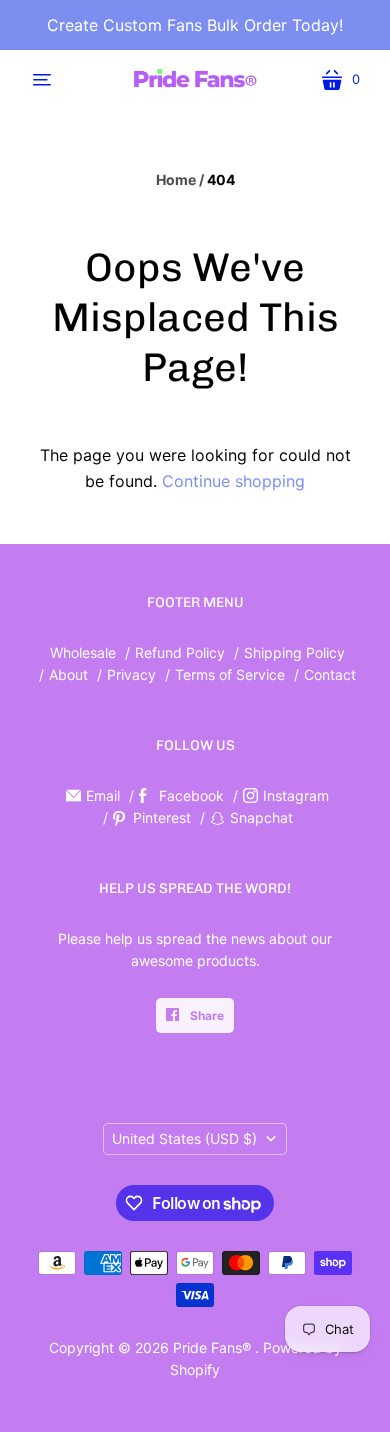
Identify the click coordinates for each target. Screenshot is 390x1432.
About (68, 674)
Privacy (133, 674)
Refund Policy (180, 652)
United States (184, 1138)
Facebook (191, 795)
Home (176, 179)
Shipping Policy (294, 652)
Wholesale (83, 652)
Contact (330, 674)
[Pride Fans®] (195, 79)
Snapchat (261, 817)
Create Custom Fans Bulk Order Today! (195, 25)
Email (103, 795)
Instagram (296, 795)
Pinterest (162, 817)
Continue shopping (233, 481)
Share (205, 1015)
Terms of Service (230, 674)
